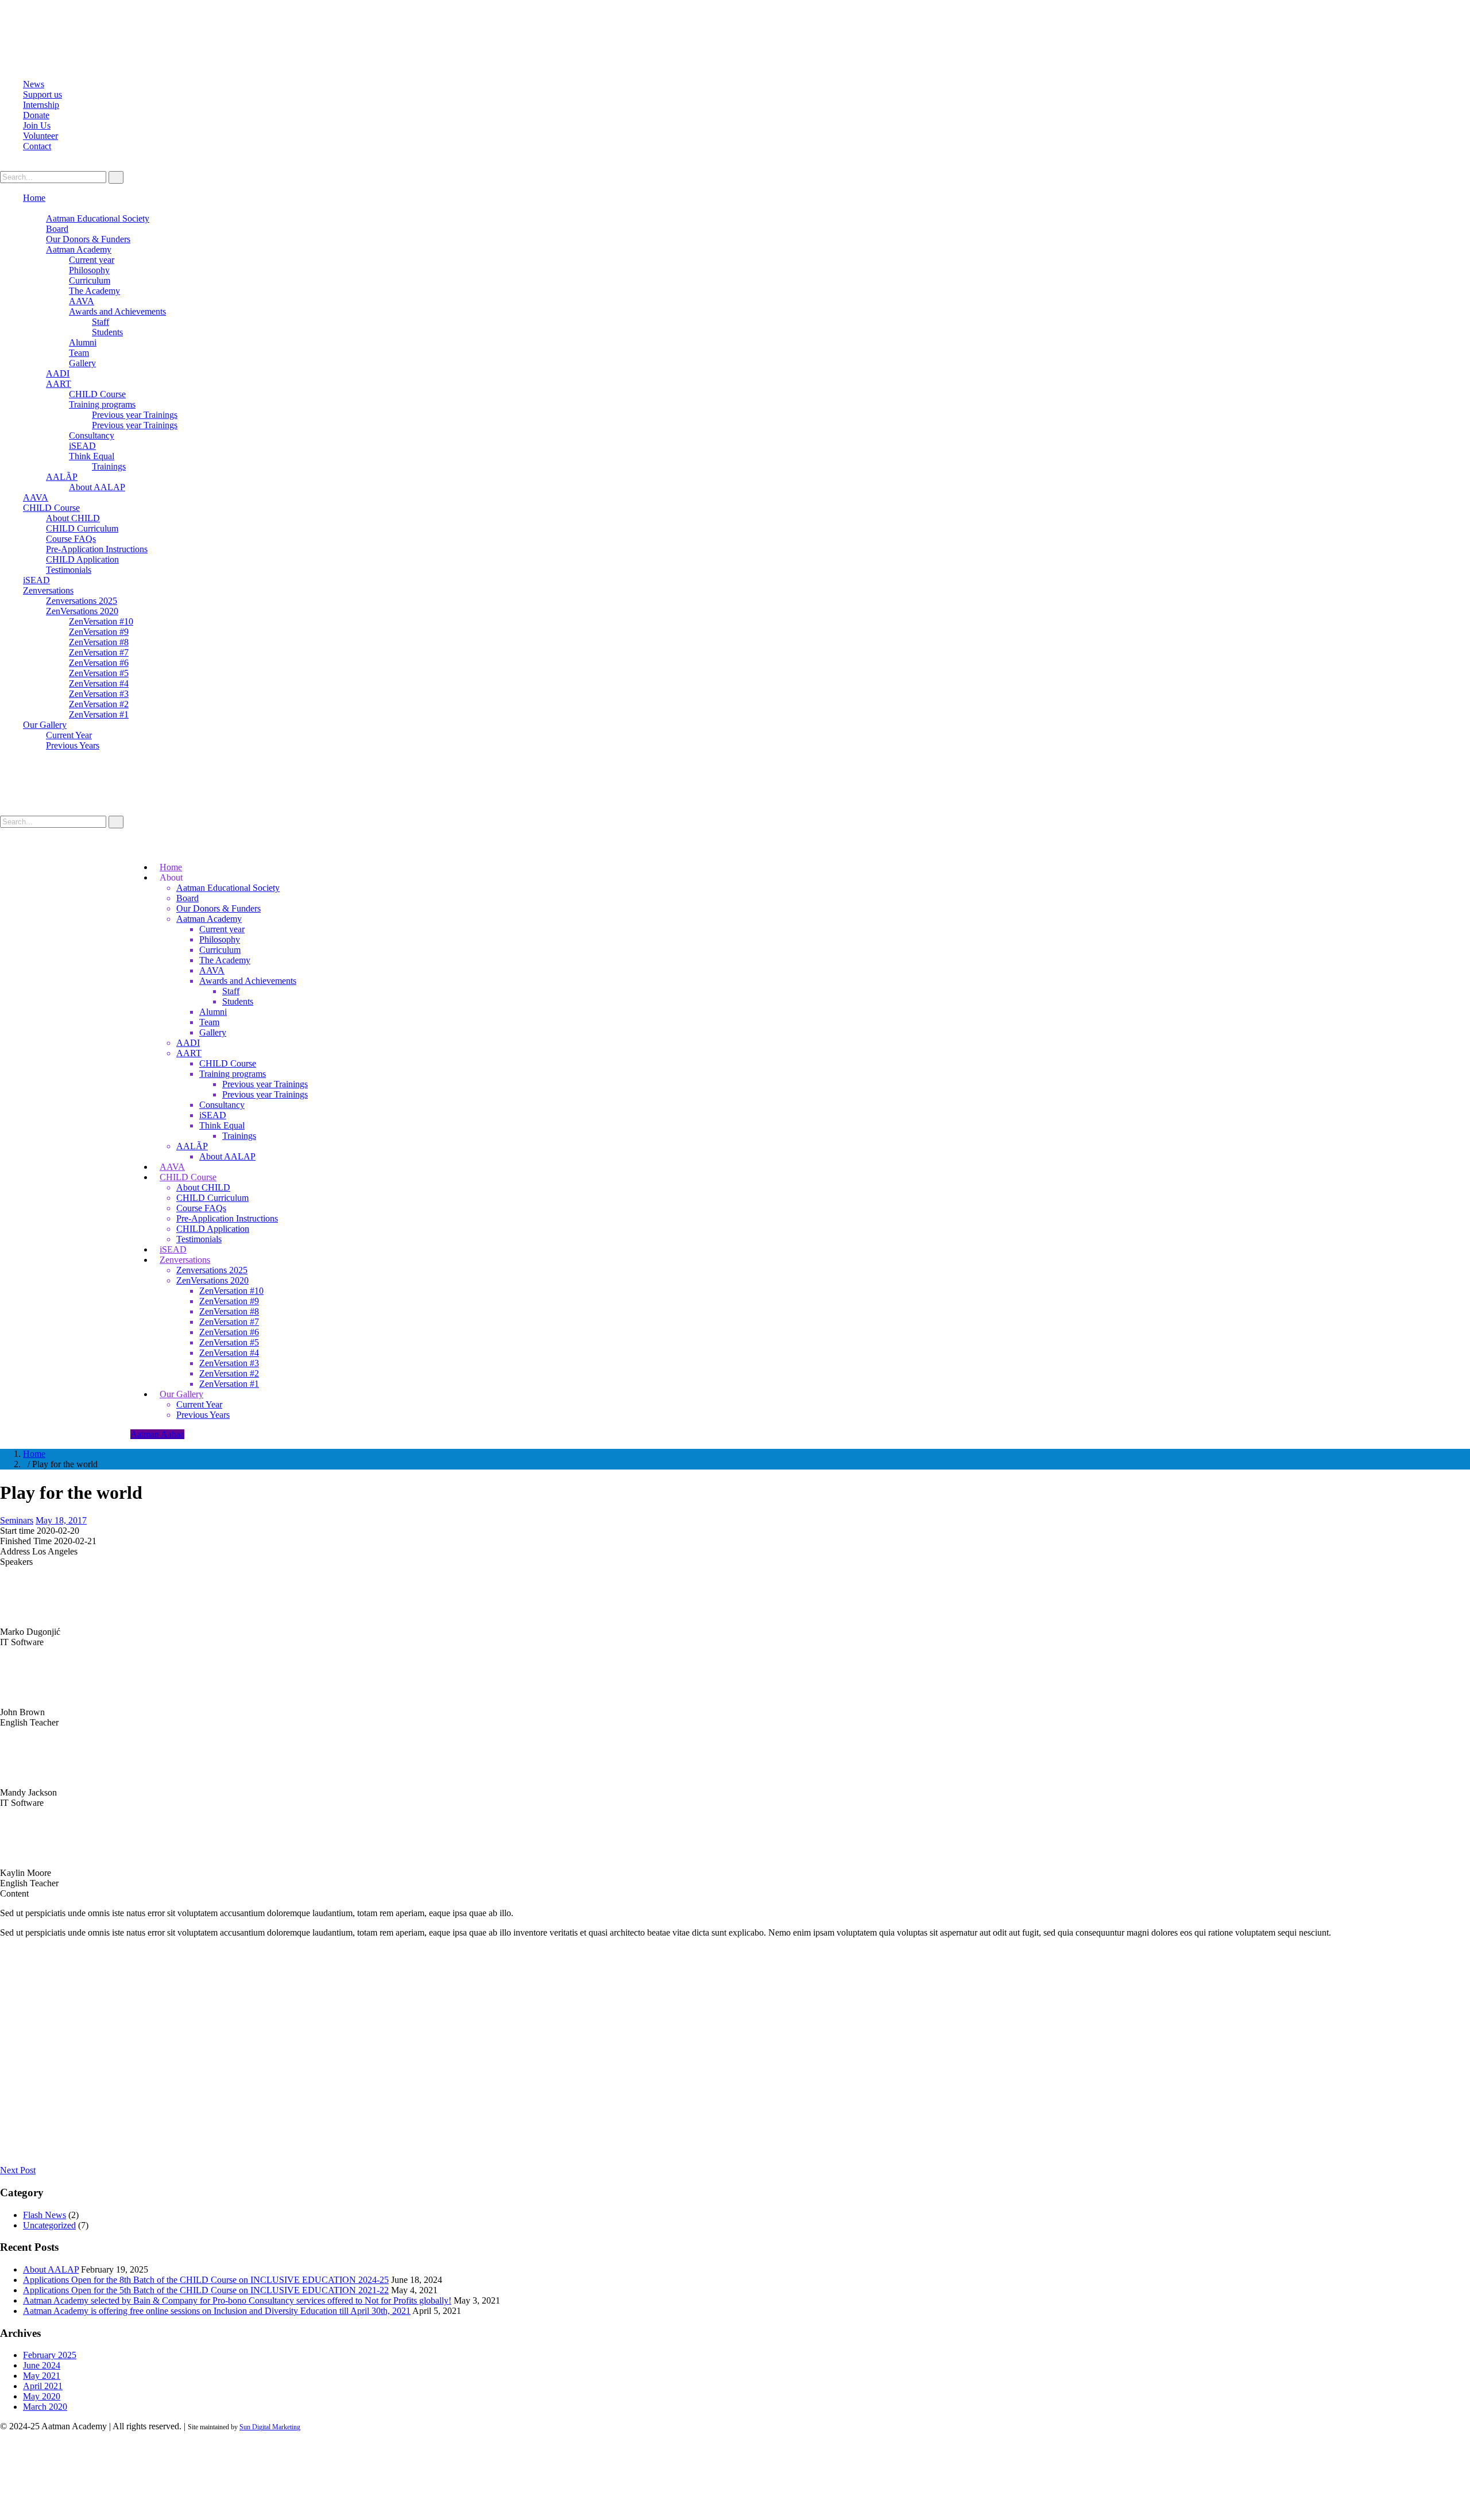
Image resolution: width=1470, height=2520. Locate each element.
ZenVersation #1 (99, 714)
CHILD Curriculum (82, 528)
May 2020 (42, 2396)
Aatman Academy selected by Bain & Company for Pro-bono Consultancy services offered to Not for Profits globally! (237, 2300)
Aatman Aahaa (157, 1434)
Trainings (109, 466)
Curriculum (90, 280)
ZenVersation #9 (99, 632)
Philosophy (89, 270)
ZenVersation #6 (99, 663)
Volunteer (40, 136)
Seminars (17, 1520)
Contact (37, 146)
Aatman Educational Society (98, 218)
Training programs (102, 404)
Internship (41, 105)
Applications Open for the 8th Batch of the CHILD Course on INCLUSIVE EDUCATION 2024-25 (206, 2280)
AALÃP (62, 477)
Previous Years (73, 745)
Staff (100, 322)
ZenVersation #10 (101, 621)
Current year (92, 260)
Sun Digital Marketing (270, 2427)
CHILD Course (97, 394)
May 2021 (42, 2376)
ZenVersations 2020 (82, 611)
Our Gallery (45, 725)
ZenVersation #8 (99, 642)
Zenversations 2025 (82, 601)
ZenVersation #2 (99, 704)
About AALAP (97, 487)
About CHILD (73, 518)
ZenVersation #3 (99, 694)
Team (79, 353)
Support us (42, 94)
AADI (58, 373)
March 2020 (45, 2407)
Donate (36, 115)
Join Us (37, 125)
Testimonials (69, 570)
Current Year (69, 735)
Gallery (82, 363)
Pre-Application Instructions (97, 549)
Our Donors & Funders (88, 239)
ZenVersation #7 (99, 652)
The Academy (94, 291)
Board (57, 229)
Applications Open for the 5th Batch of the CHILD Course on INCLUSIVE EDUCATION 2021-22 (206, 2290)
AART (59, 384)
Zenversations (48, 590)
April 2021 (43, 2386)
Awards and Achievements (117, 311)
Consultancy (92, 435)
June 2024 (42, 2365)
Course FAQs (71, 539)
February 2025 (50, 2355)
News (34, 84)
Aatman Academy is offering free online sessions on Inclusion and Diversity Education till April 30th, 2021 (217, 2311)
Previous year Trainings (135, 415)
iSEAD (82, 446)
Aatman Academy (79, 249)
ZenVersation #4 (99, 683)
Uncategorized (49, 2225)
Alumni (83, 342)
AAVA (82, 301)
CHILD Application (82, 559)
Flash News (45, 2215)
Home (34, 198)
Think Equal (92, 456)
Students (107, 332)
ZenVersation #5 (99, 673)
